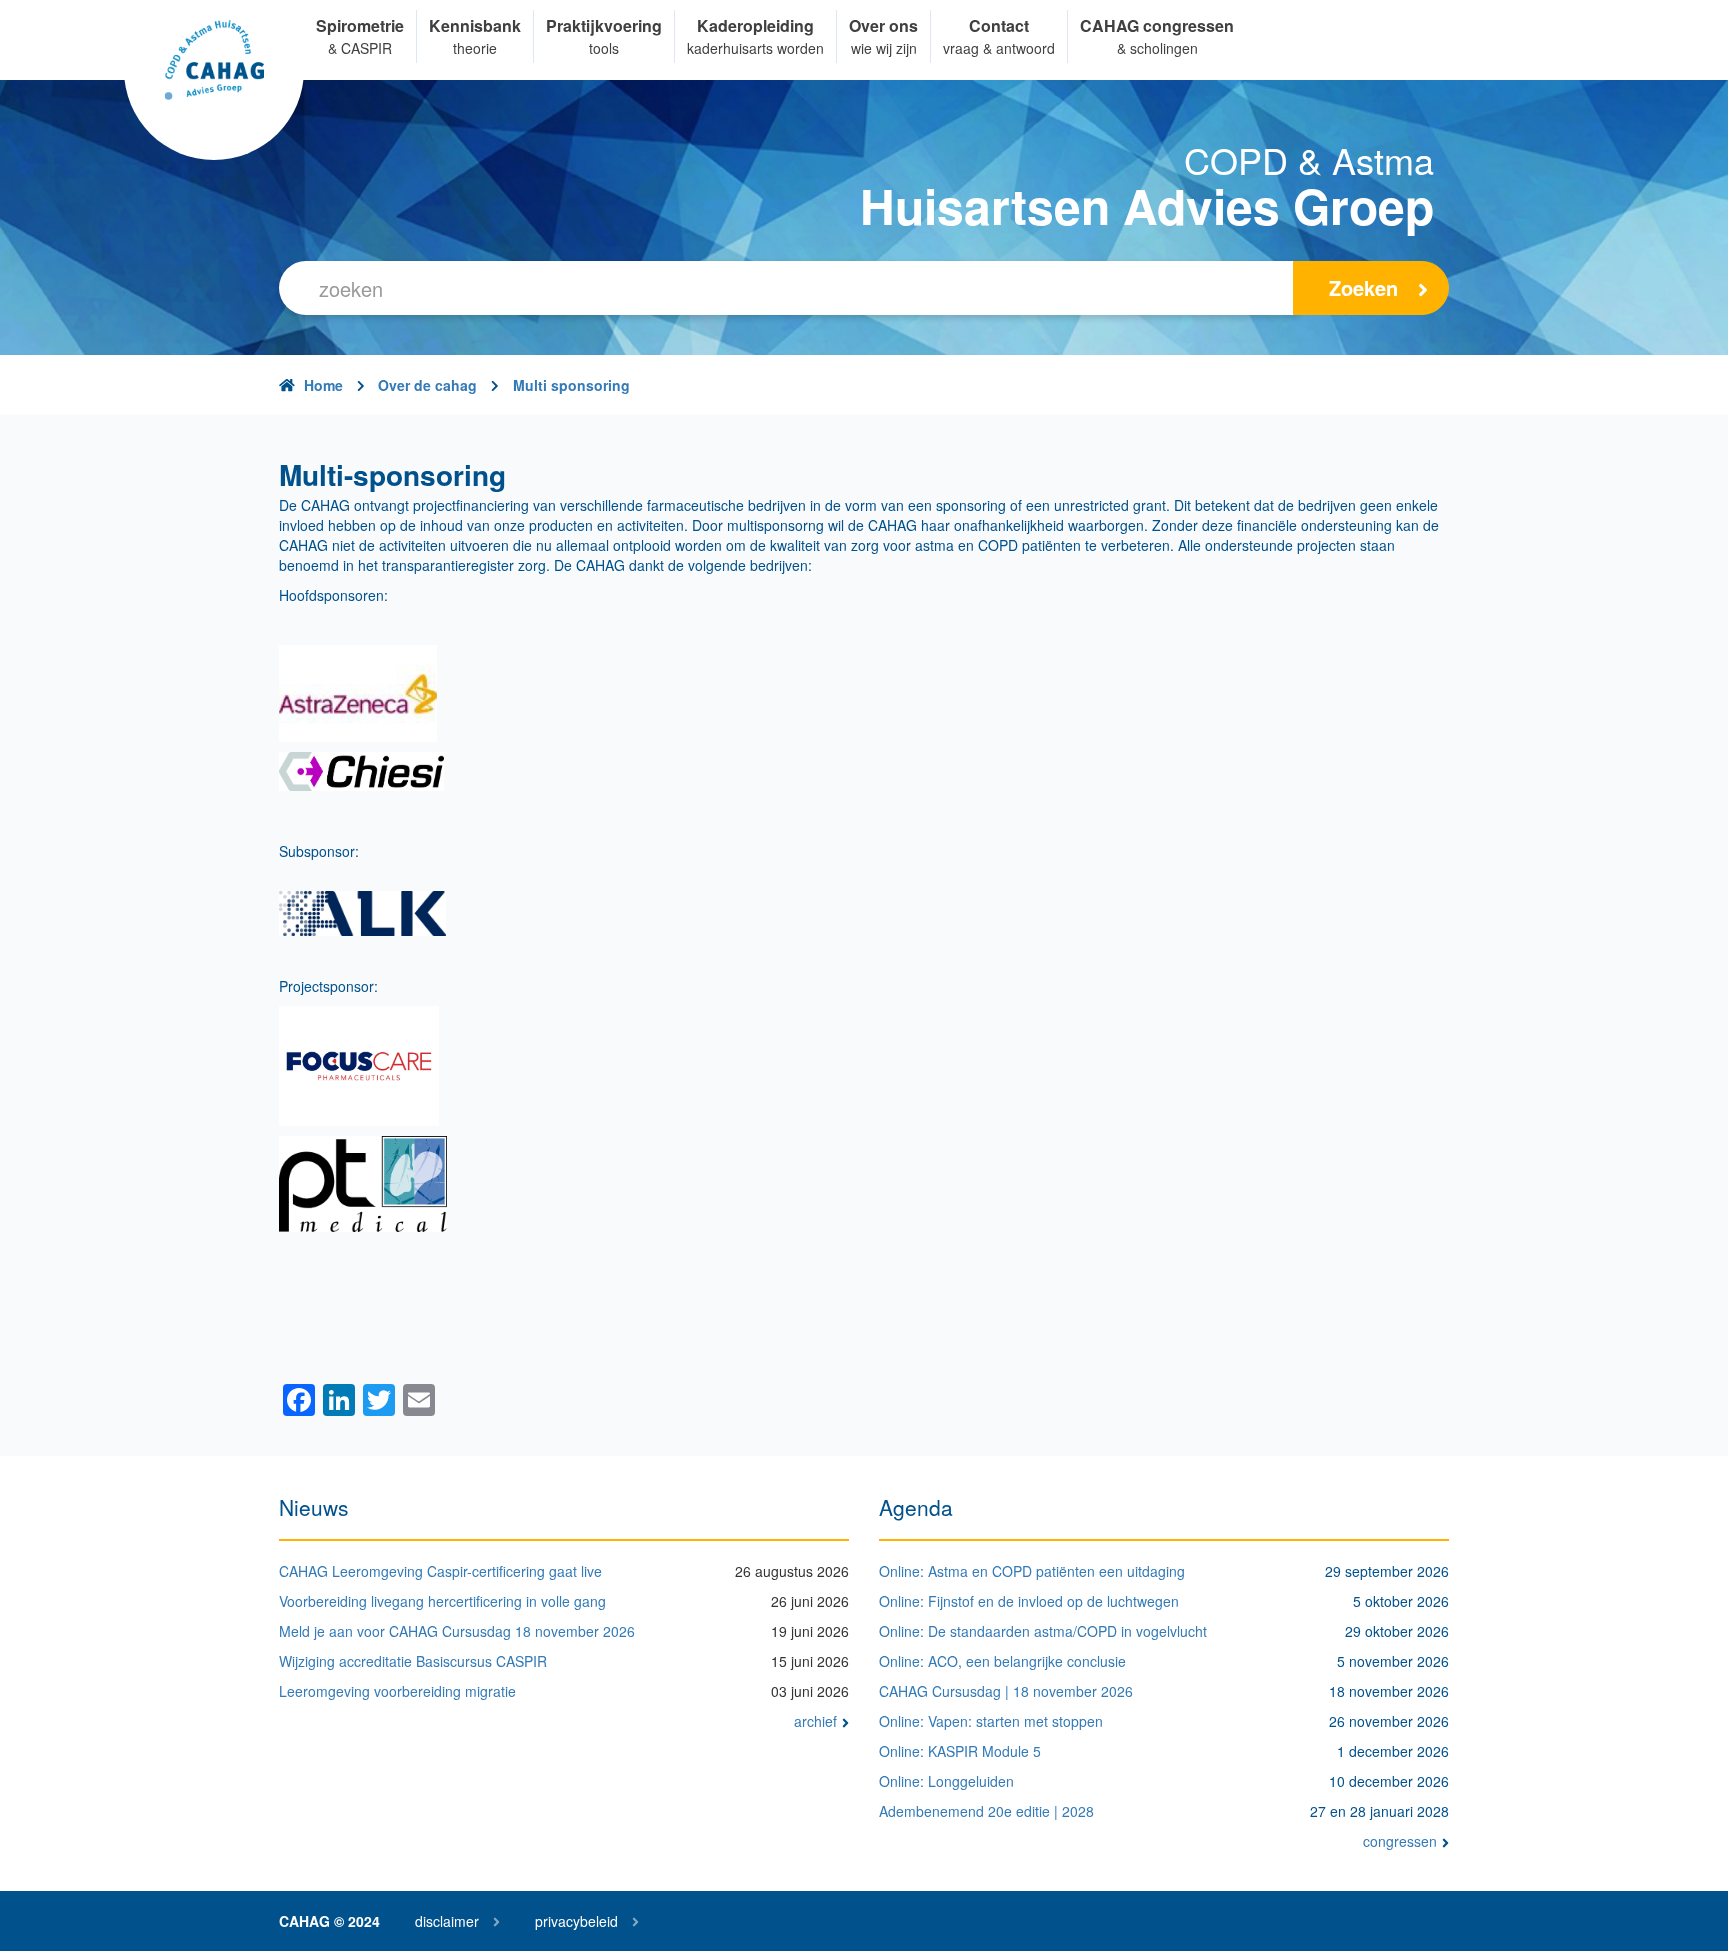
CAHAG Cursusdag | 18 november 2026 (1006, 1691)
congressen (1400, 1841)
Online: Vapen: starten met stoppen (991, 1721)
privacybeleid (576, 1921)
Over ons (883, 25)
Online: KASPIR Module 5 (960, 1751)
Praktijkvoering (604, 25)
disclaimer (447, 1921)
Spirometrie (360, 25)
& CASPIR (360, 48)
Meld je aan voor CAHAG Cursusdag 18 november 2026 (457, 1631)
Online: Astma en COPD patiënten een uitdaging (1032, 1571)
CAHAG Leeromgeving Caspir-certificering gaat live (440, 1571)
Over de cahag (427, 385)
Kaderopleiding (755, 25)
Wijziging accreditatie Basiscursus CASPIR (413, 1661)
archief (815, 1721)
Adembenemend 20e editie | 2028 (986, 1811)
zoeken (1363, 287)
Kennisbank (475, 25)
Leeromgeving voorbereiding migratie (397, 1691)
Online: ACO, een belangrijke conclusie (1002, 1661)
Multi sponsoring (571, 385)
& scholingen (1157, 48)
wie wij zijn (884, 48)
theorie (475, 48)
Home (323, 385)
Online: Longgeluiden (946, 1781)
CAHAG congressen (1157, 25)
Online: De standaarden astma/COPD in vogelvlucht (1043, 1631)
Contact (999, 25)
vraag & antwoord (999, 48)
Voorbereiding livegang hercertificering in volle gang (442, 1601)
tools (604, 48)
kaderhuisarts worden (755, 48)
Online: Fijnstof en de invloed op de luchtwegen (1029, 1601)
